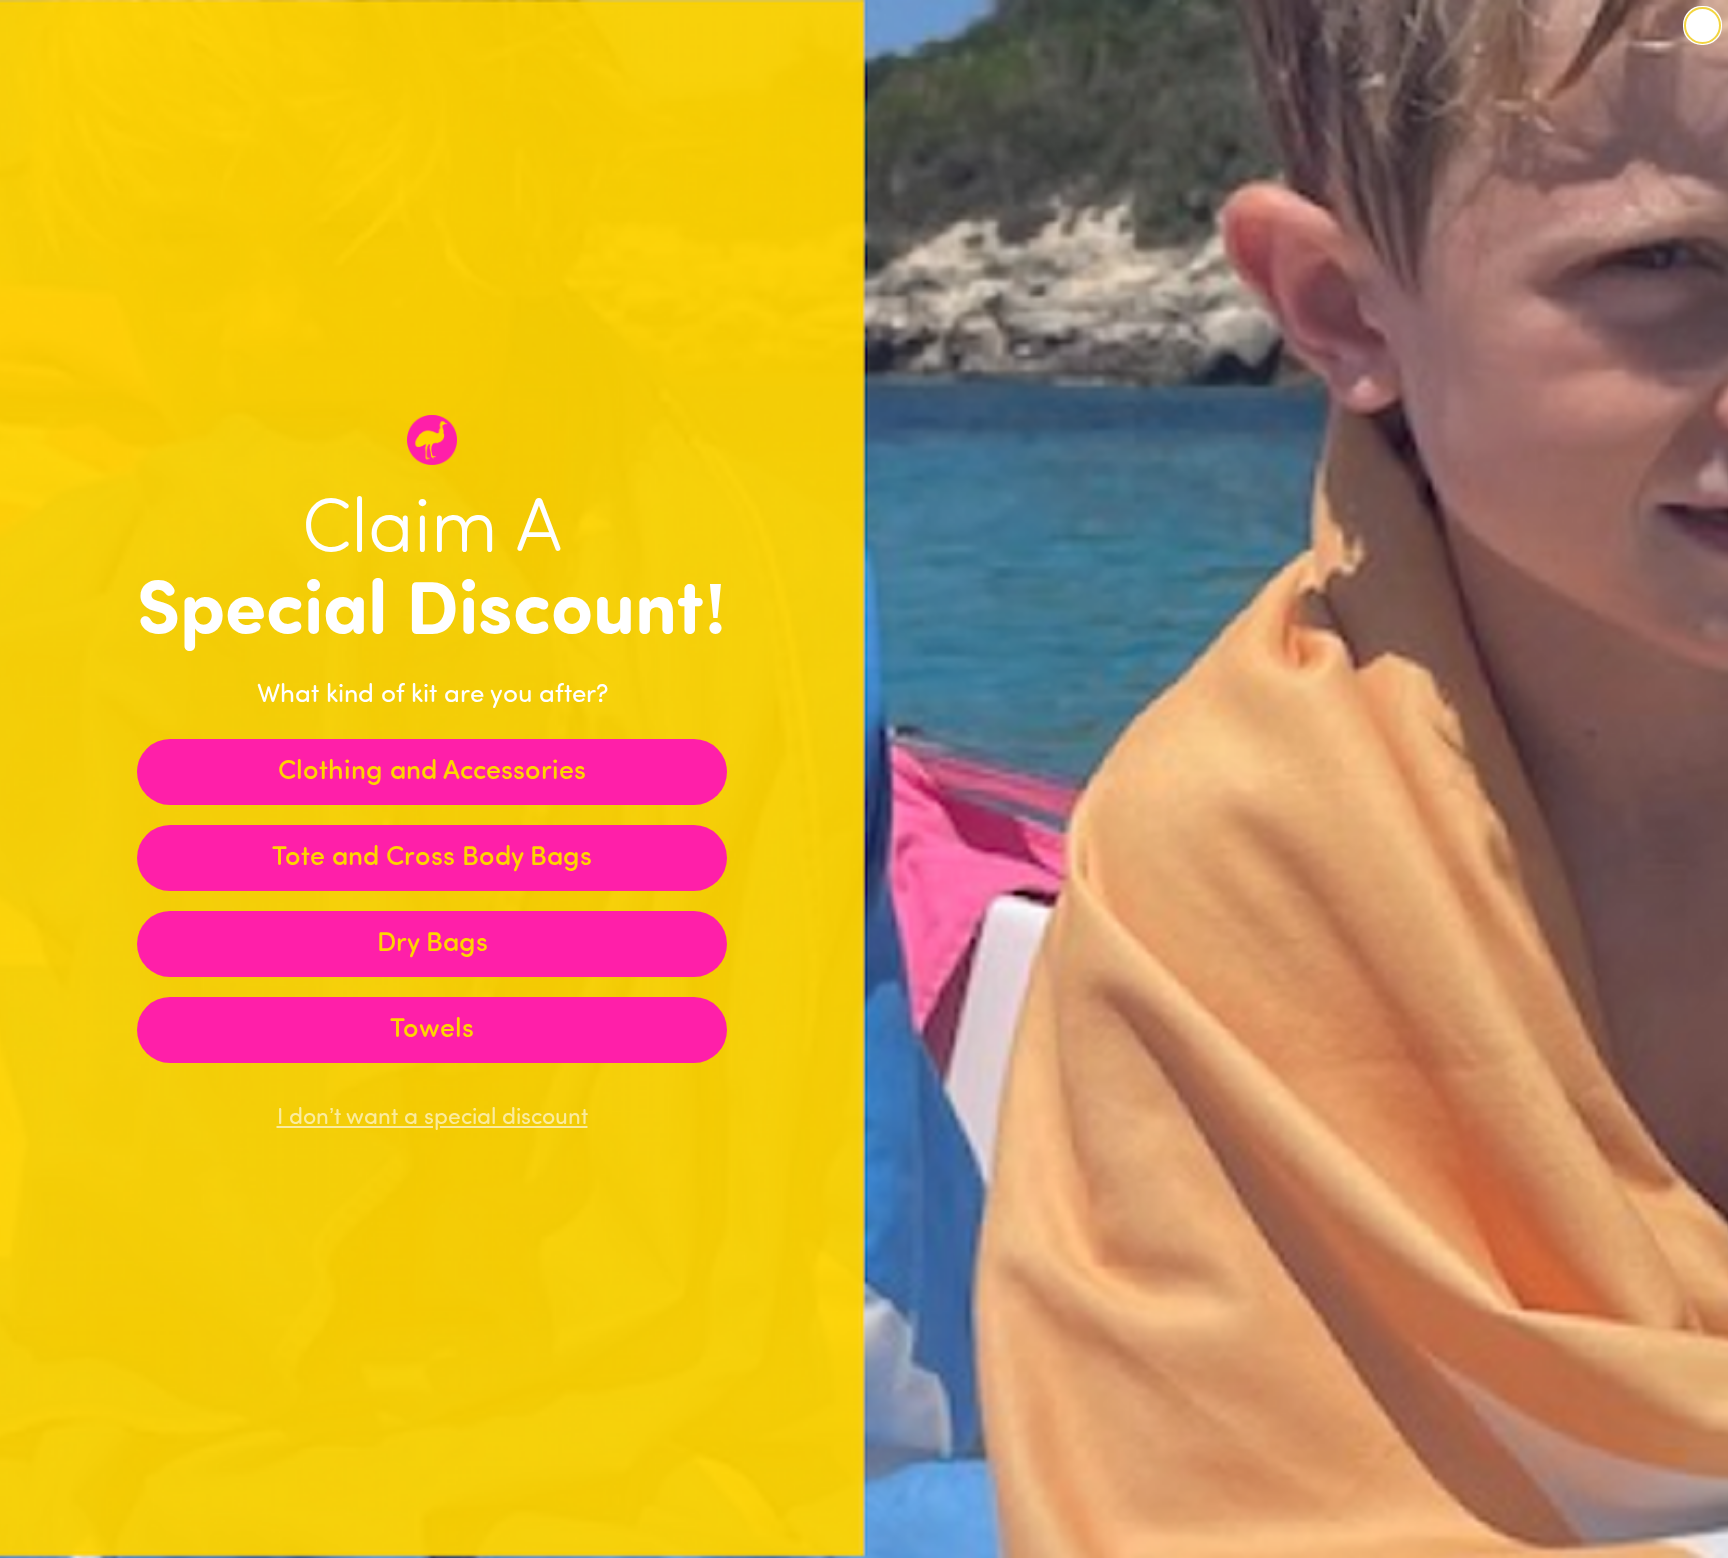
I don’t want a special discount (432, 1118)
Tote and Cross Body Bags (432, 858)
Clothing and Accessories (432, 772)
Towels (432, 1030)
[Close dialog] (1702, 25)
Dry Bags (432, 944)
